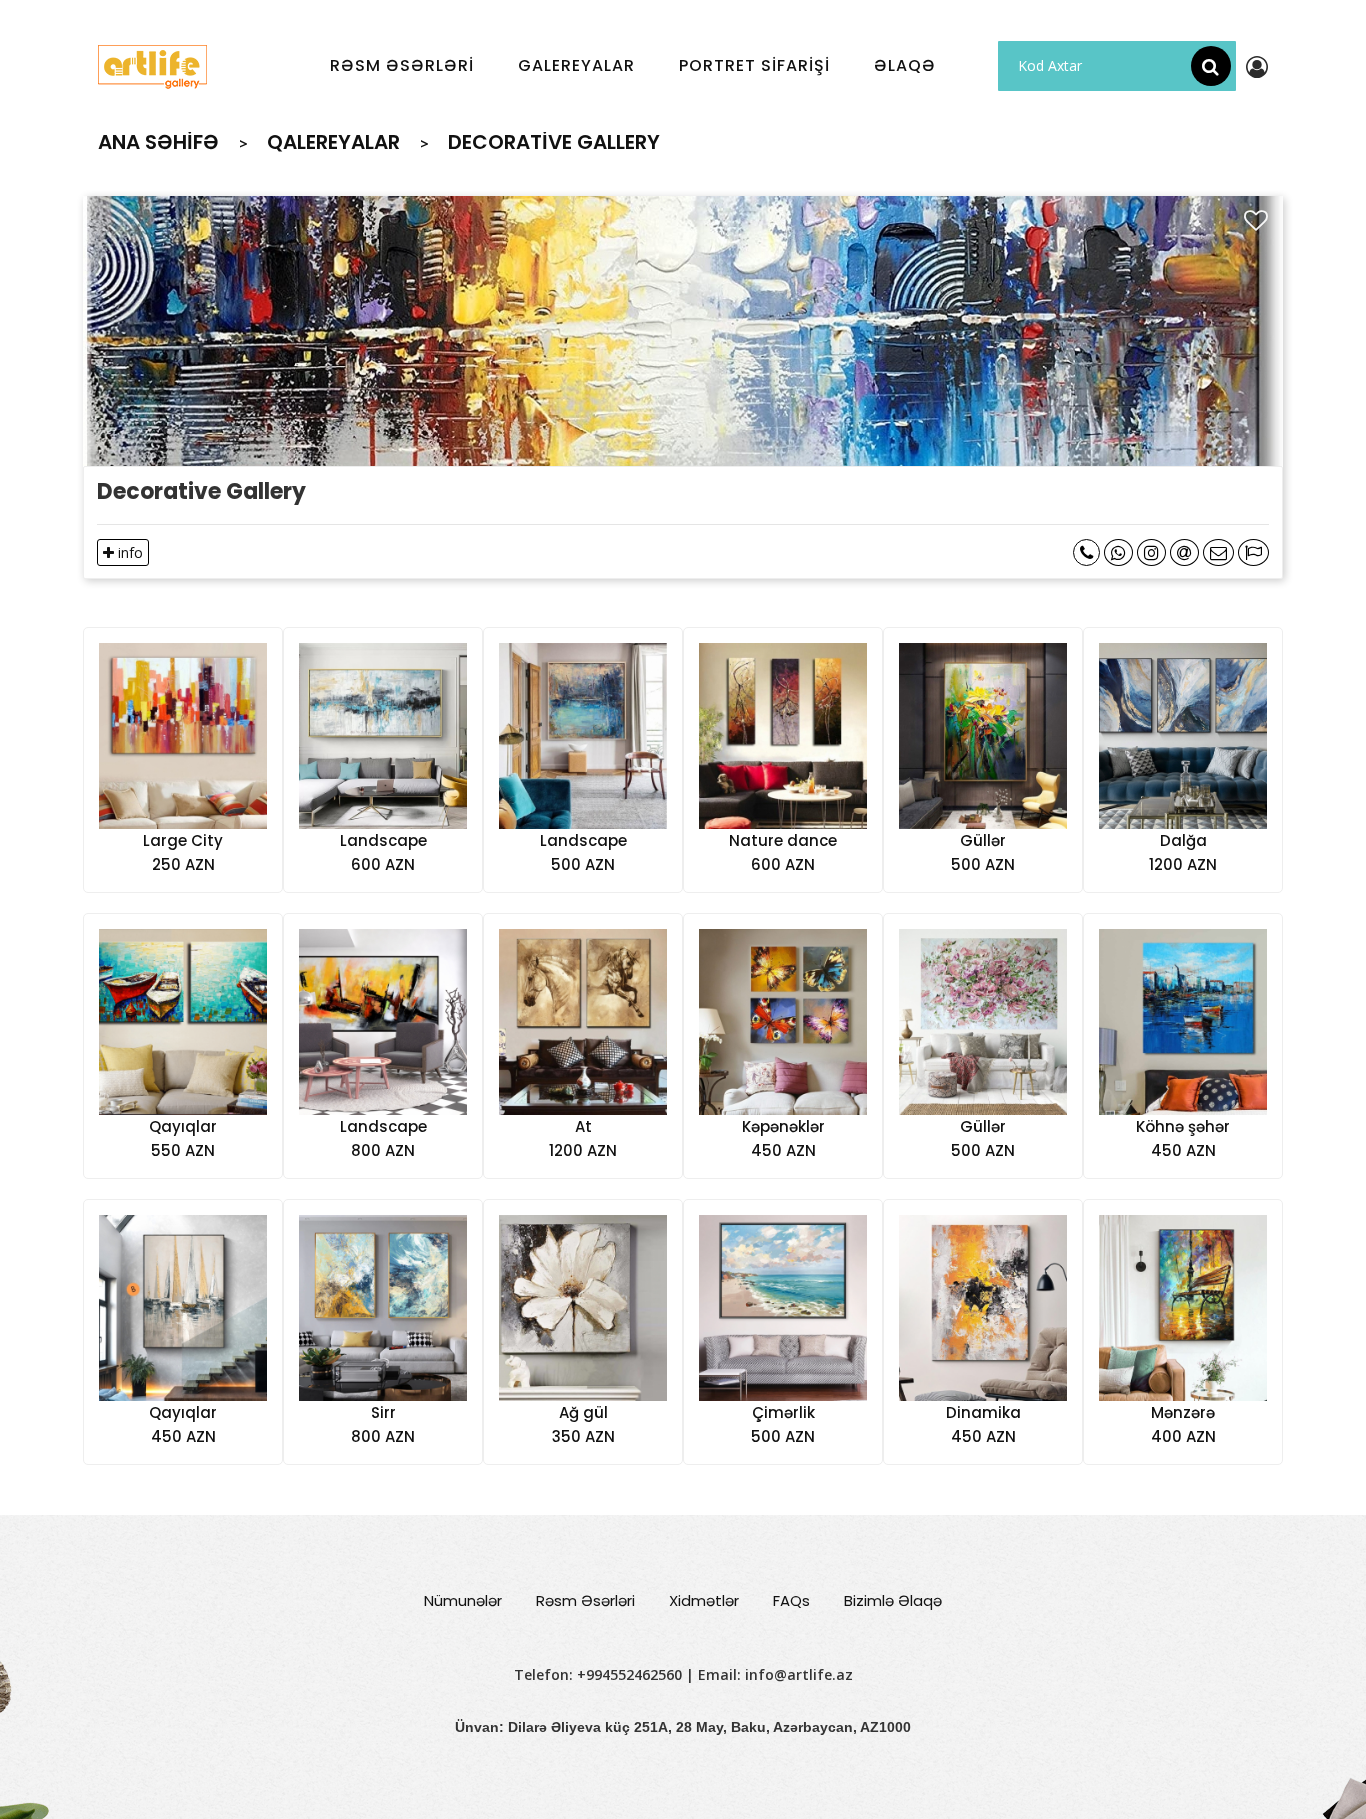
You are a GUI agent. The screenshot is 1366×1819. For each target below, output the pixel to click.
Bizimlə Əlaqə (893, 1600)
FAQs (791, 1600)
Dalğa (1183, 840)
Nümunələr (463, 1600)
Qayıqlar (183, 1126)
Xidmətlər (704, 1600)
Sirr (383, 1412)
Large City (183, 840)
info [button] (128, 552)
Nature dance (783, 840)
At (583, 1126)
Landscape (383, 840)
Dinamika (983, 1412)
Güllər (983, 840)
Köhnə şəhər (1183, 1126)
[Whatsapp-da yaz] (1118, 552)
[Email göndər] (1184, 552)
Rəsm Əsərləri (585, 1600)
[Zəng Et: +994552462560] (1086, 552)
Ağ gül (583, 1412)
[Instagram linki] (1151, 552)
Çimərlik (783, 1412)
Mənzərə (1183, 1412)
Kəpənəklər (783, 1126)
